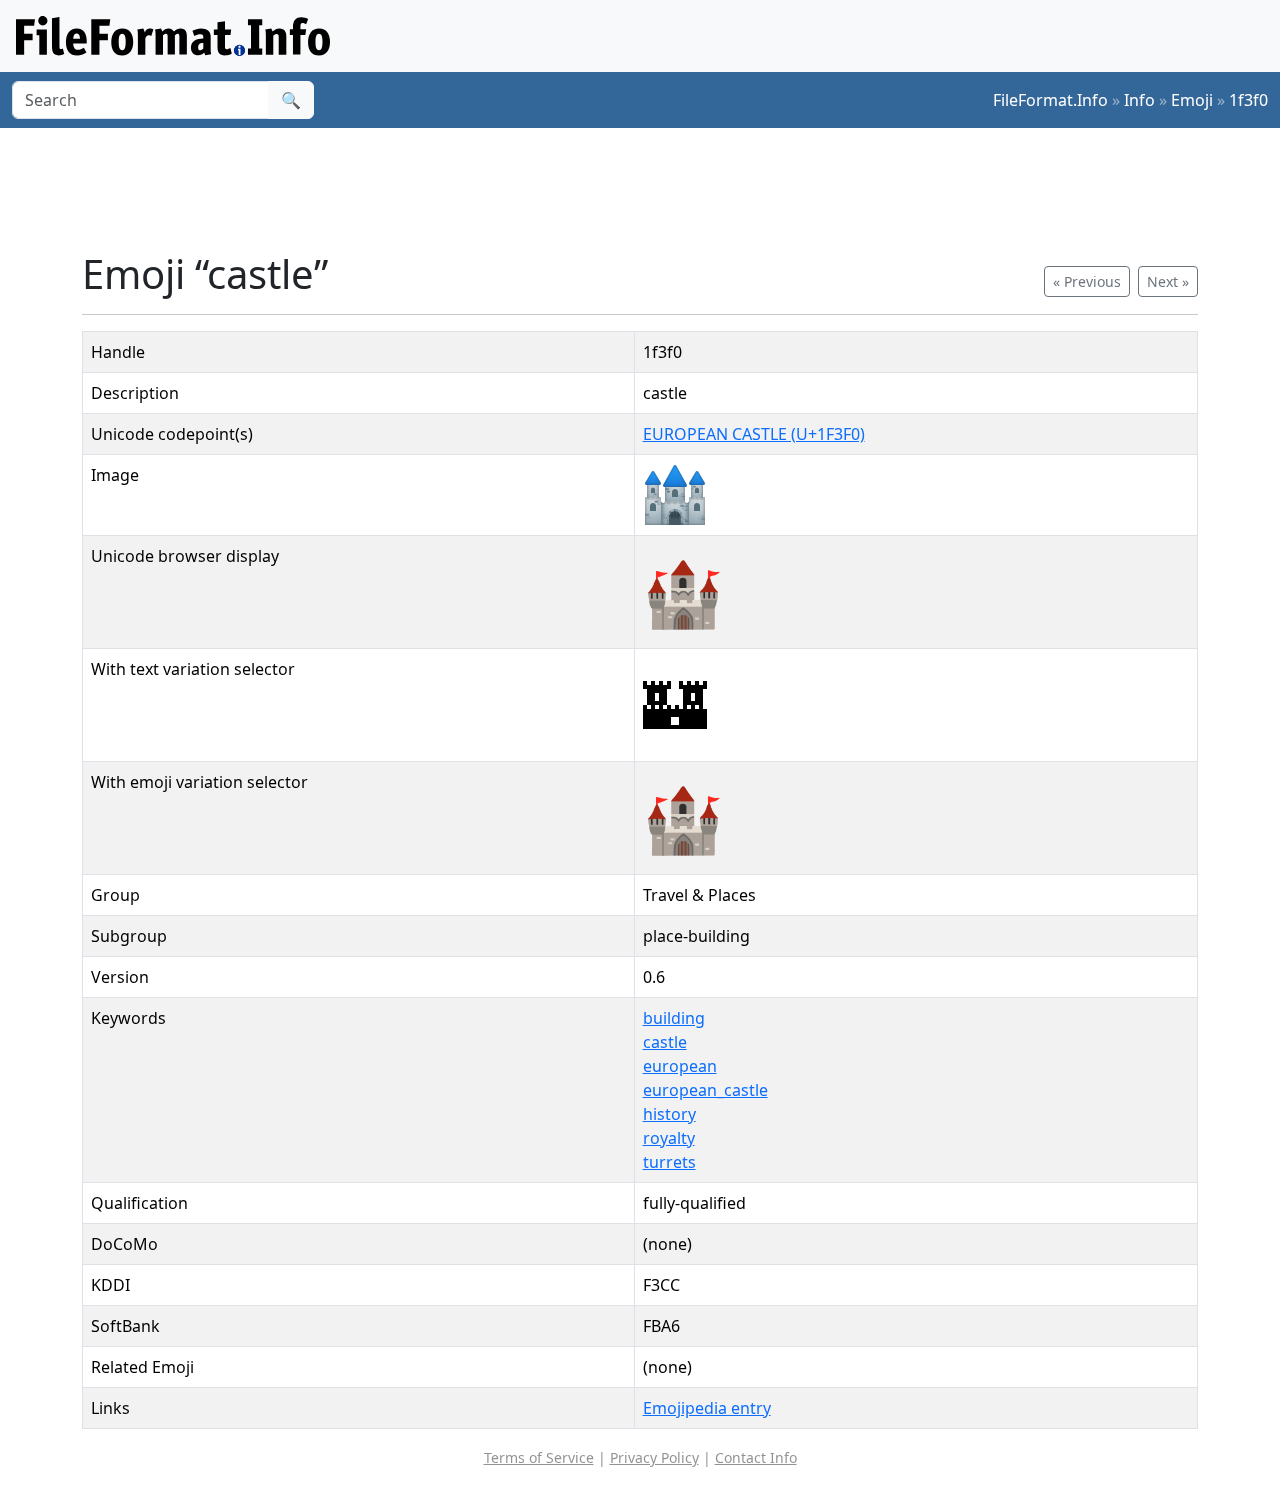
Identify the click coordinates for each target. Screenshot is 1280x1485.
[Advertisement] (652, 189)
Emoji (1192, 100)
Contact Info (756, 1457)
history (669, 1114)
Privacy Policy (654, 1457)
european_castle (705, 1090)
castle (665, 1042)
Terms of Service (539, 1457)
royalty (669, 1138)
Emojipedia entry (707, 1408)
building (674, 1018)
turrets (669, 1162)
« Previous (1087, 281)
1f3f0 (1248, 100)
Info (1139, 100)
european (680, 1066)
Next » (1168, 281)
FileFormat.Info (1050, 100)
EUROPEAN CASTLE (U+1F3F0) (754, 434)
